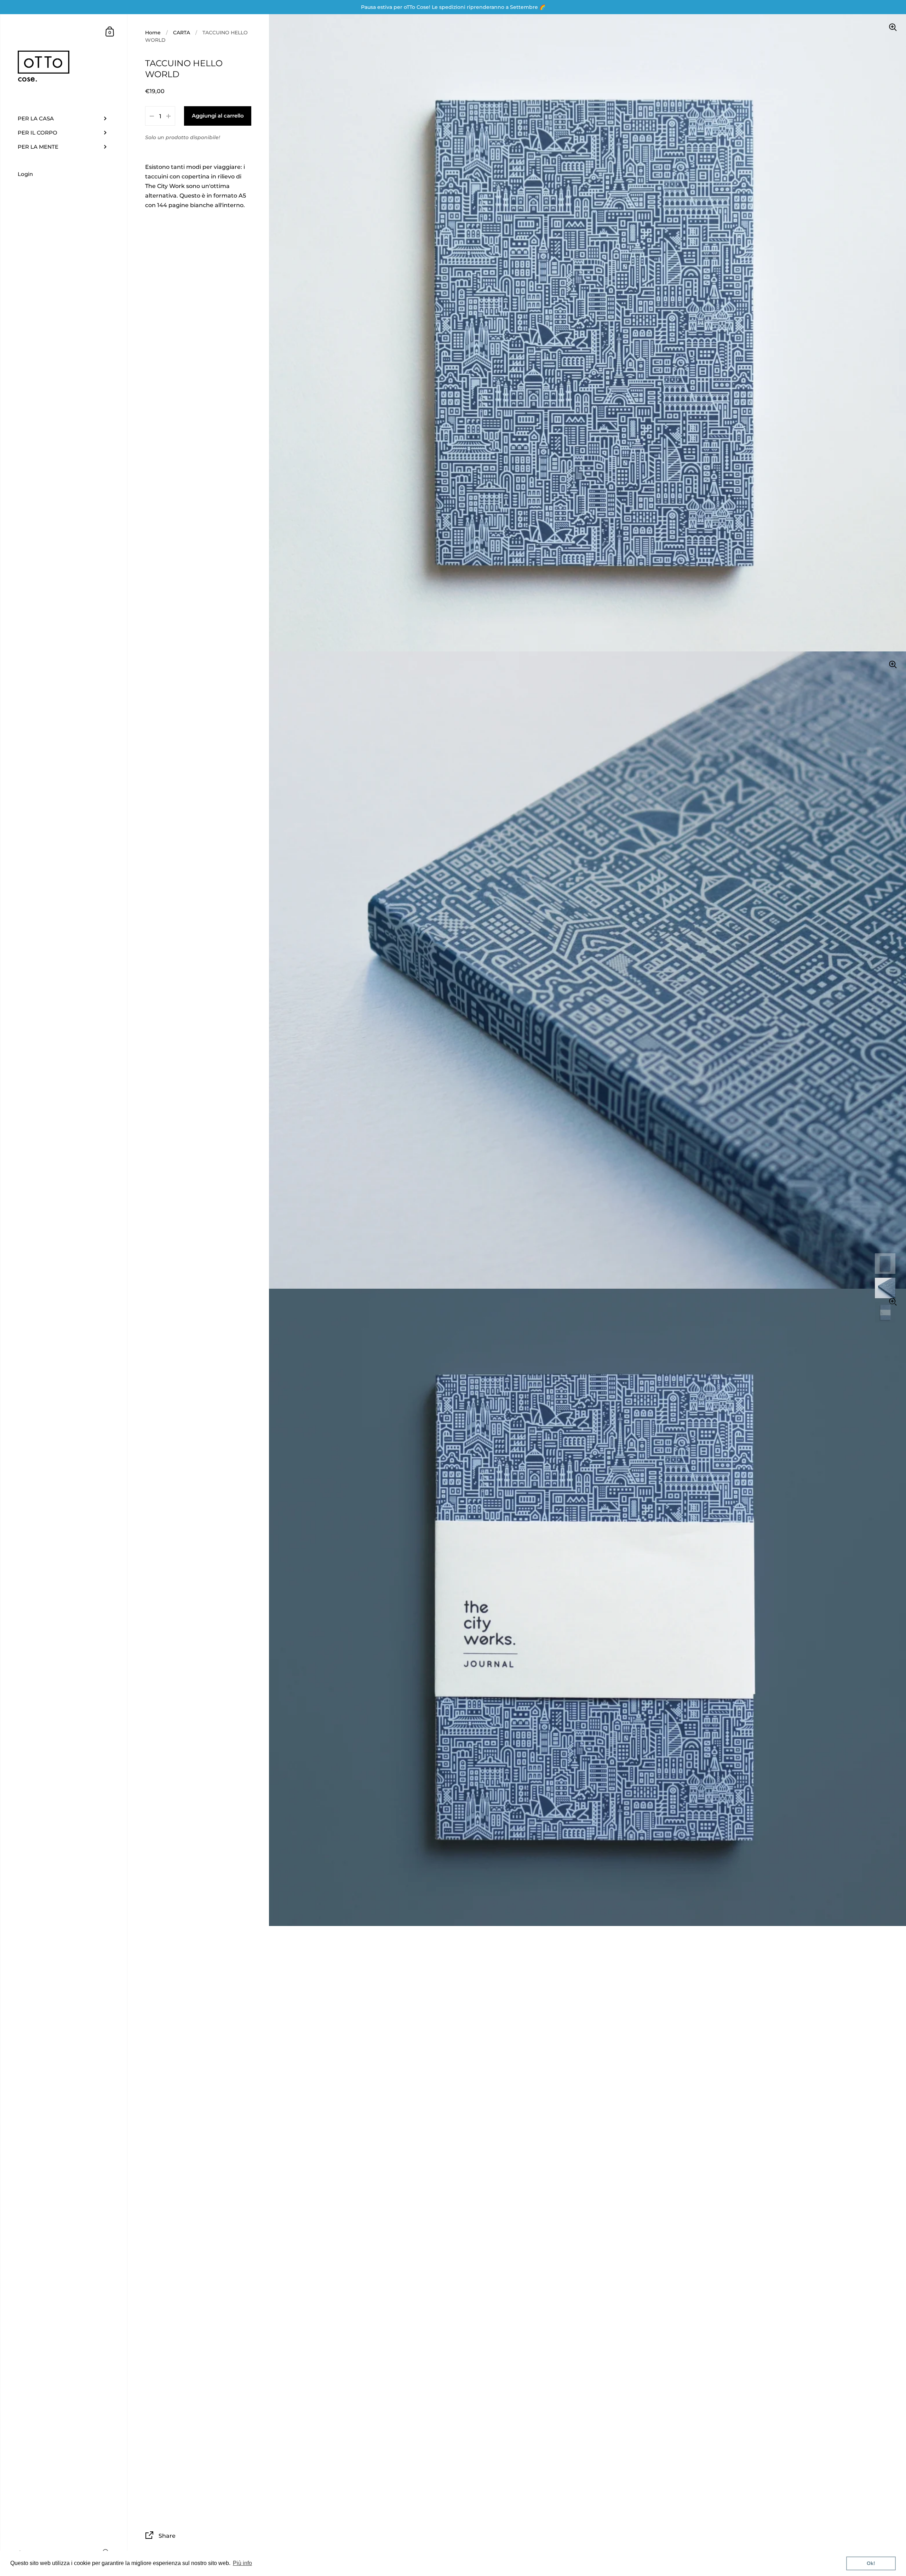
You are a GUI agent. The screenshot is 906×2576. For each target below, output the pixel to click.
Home (153, 33)
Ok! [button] (871, 2563)
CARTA (182, 33)
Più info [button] (242, 2563)
